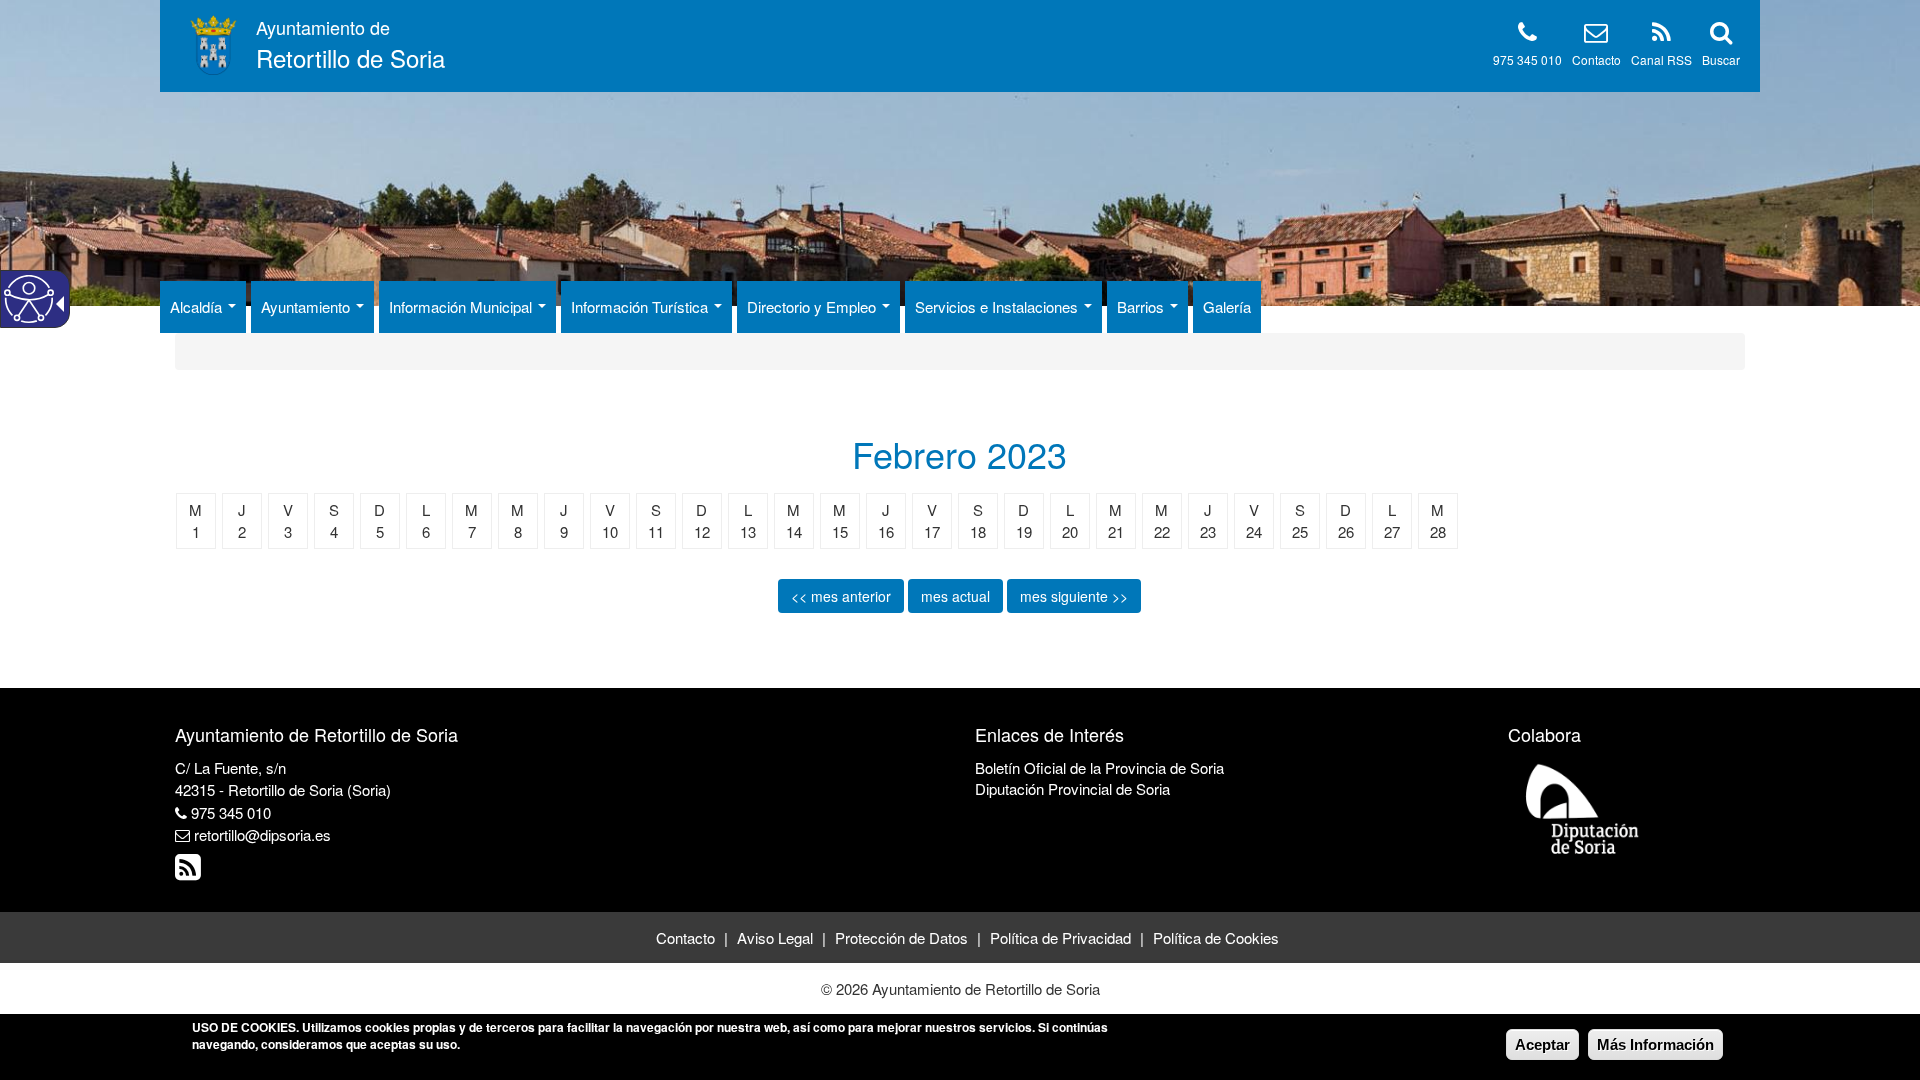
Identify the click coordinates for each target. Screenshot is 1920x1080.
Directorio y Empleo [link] (813, 306)
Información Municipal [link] (462, 306)
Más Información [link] (1655, 1044)
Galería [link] (1227, 306)
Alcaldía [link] (198, 306)
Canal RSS (1661, 59)
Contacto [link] (685, 937)
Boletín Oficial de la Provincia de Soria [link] (1099, 767)
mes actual (955, 596)
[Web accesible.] (29, 299)
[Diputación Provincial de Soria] (1583, 807)
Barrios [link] (1142, 306)
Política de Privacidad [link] (1060, 937)
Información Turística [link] (641, 306)
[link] (190, 871)
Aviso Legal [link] (775, 937)
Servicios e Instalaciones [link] (998, 306)
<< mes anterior (841, 596)
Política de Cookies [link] (1216, 937)
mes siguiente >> (1074, 596)
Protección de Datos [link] (901, 937)
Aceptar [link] (1542, 1044)
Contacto (1596, 59)
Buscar (1721, 59)
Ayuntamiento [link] (307, 306)
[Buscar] (1721, 35)
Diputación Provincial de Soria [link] (1072, 788)
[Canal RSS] (1661, 35)
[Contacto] (1596, 35)
